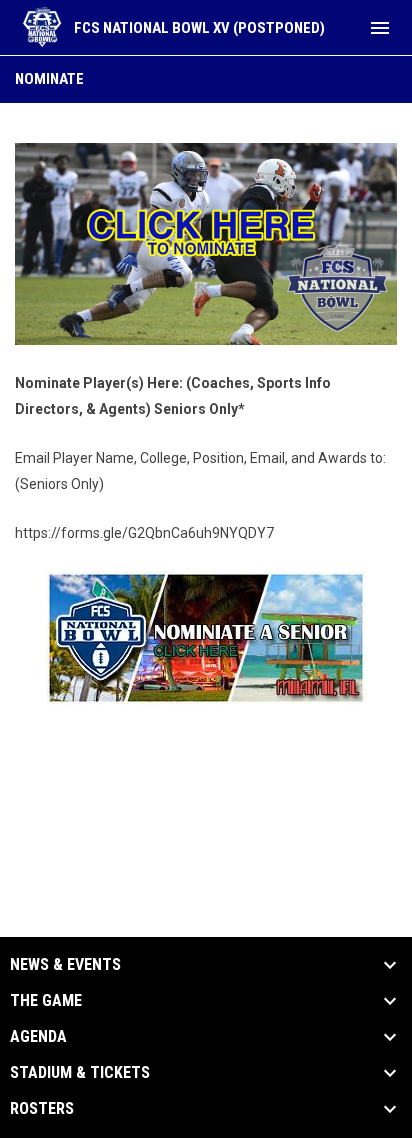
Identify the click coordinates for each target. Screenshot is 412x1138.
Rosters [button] (42, 1109)
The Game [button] (46, 1001)
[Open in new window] (206, 244)
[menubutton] (380, 28)
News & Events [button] (65, 965)
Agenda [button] (38, 1037)
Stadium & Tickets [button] (80, 1073)
